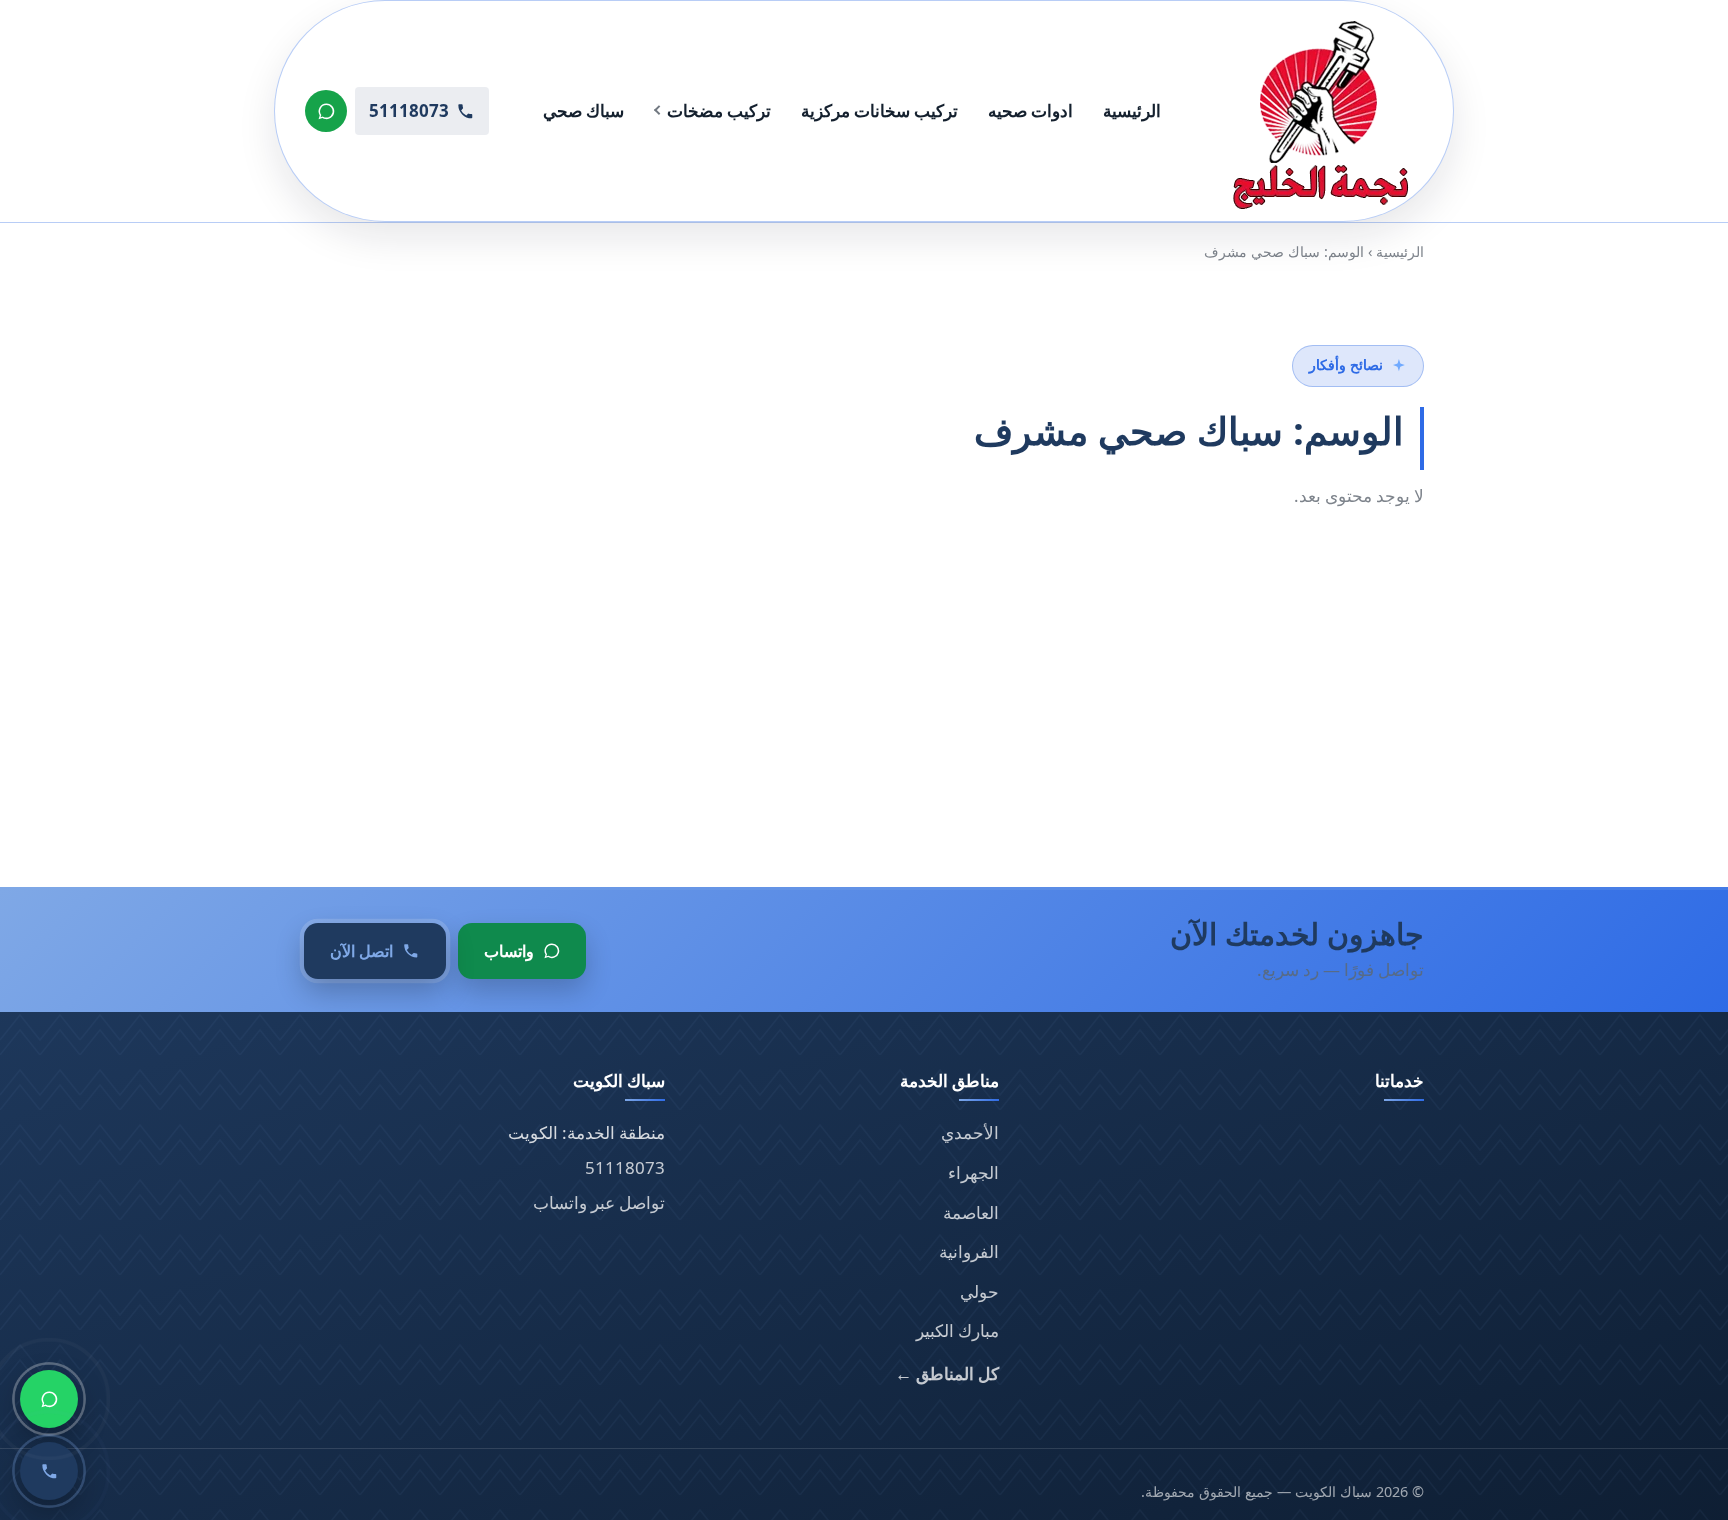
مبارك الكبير (957, 1330)
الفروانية (969, 1251)
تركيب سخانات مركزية (879, 110)
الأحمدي (970, 1132)
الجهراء (973, 1172)
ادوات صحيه (1030, 110)
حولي (979, 1291)
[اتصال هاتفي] (49, 1471)
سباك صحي (583, 110)
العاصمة (971, 1212)
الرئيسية (1132, 110)
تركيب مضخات (719, 110)
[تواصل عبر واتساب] (326, 111)
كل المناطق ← (947, 1373)
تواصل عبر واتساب (599, 1202)
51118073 (625, 1167)
